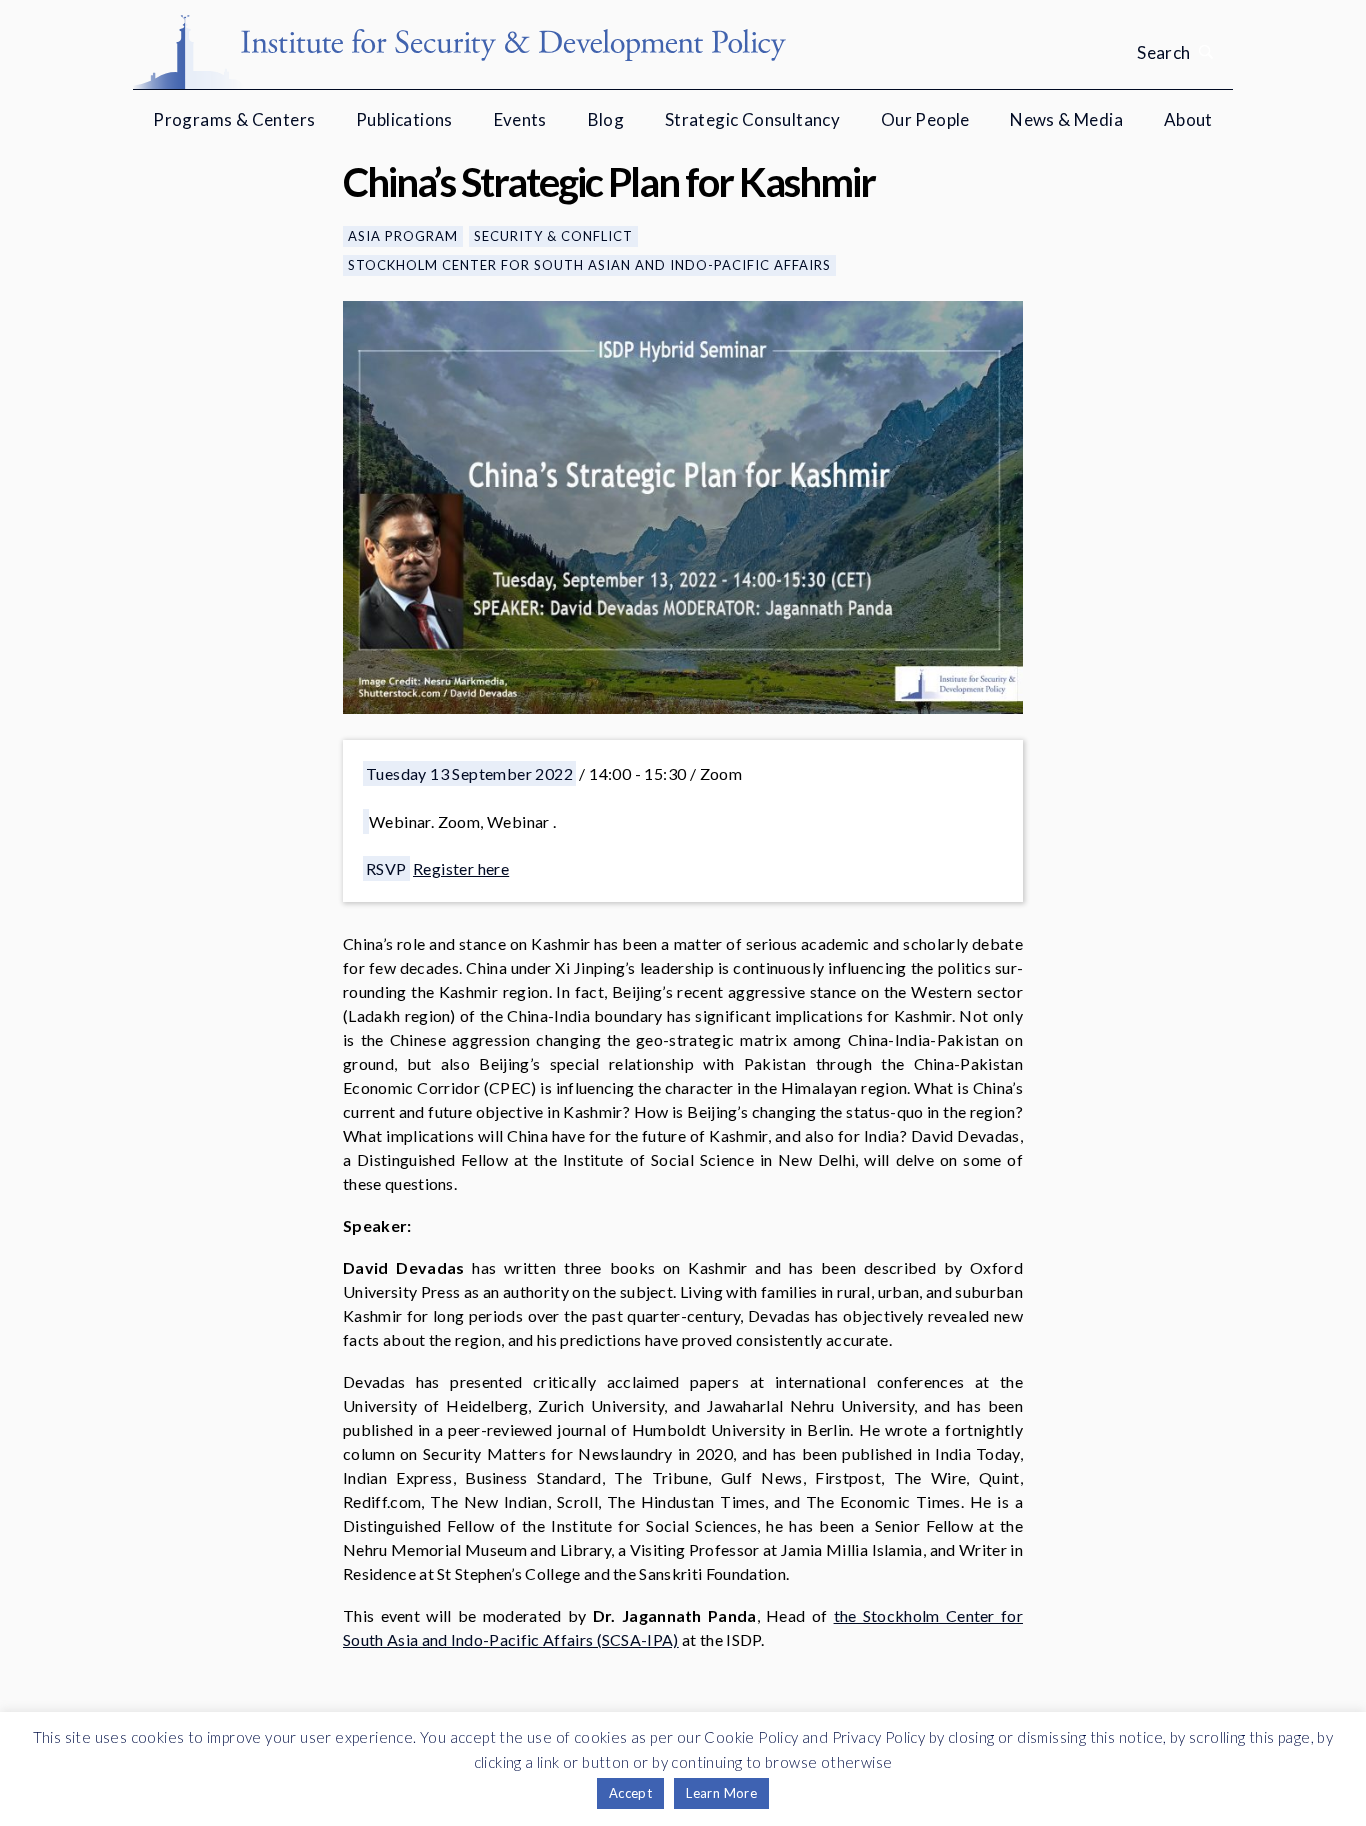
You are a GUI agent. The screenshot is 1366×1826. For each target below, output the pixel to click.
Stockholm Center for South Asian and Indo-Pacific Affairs (589, 265)
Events (520, 119)
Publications (404, 119)
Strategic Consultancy (752, 119)
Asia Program (403, 236)
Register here (461, 868)
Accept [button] (630, 1793)
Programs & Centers (234, 119)
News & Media (1066, 119)
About (1188, 119)
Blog (606, 119)
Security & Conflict (553, 236)
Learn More (721, 1793)
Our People (925, 119)
